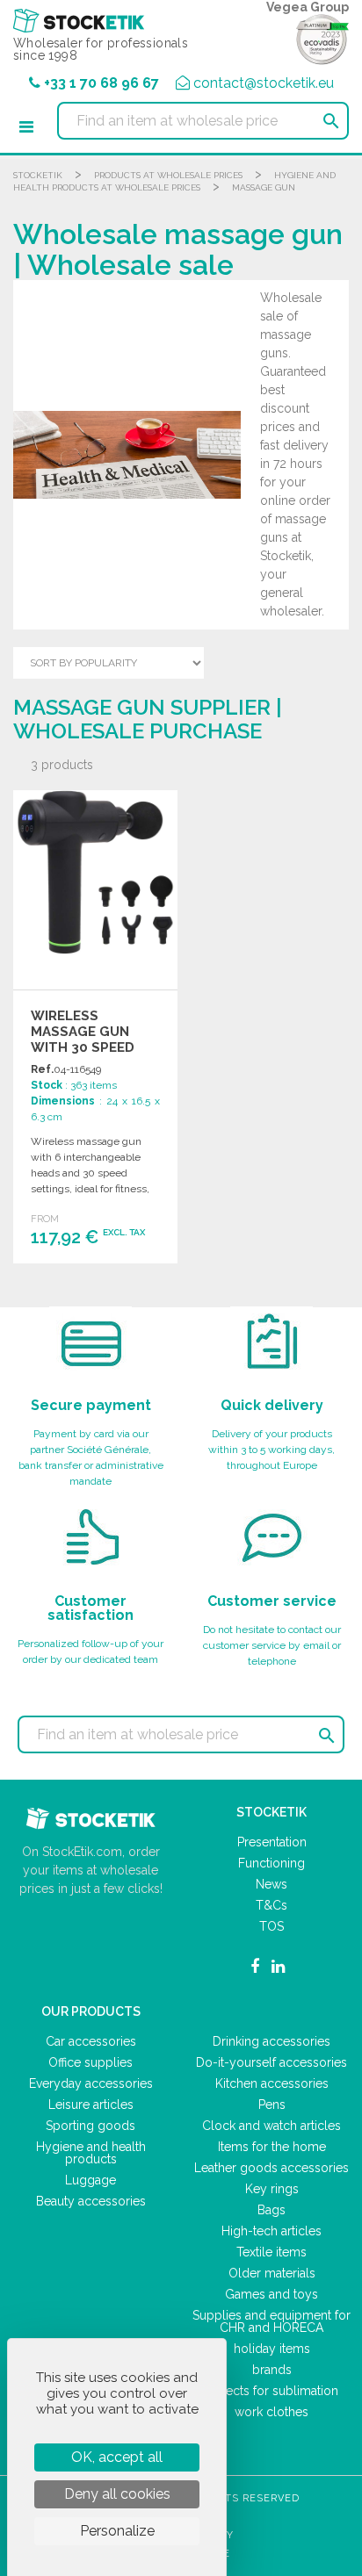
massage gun (264, 187)
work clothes (271, 2412)
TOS (271, 1926)
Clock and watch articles (271, 2126)
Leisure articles (91, 2105)
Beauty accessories (91, 2201)
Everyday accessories (91, 2083)
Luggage (90, 2180)
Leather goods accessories (271, 2168)
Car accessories (91, 2041)
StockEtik (38, 175)
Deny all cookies (117, 2494)
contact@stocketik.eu (264, 83)
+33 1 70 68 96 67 (101, 83)
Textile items (271, 2252)
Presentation (272, 1842)
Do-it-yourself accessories (271, 2062)
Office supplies (90, 2062)
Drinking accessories (271, 2041)
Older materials (272, 2273)
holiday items (272, 2349)
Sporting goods (90, 2126)
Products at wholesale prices (168, 175)
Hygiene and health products (91, 2153)
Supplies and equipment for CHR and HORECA (271, 2321)
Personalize (117, 2531)
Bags (271, 2210)
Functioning (271, 1863)
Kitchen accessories (272, 2083)
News (271, 1884)
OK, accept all (117, 2457)
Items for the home (272, 2147)
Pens (272, 2105)
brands (272, 2370)
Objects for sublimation (272, 2391)
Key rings (272, 2189)
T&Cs (271, 1905)
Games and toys (271, 2294)
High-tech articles (271, 2231)
